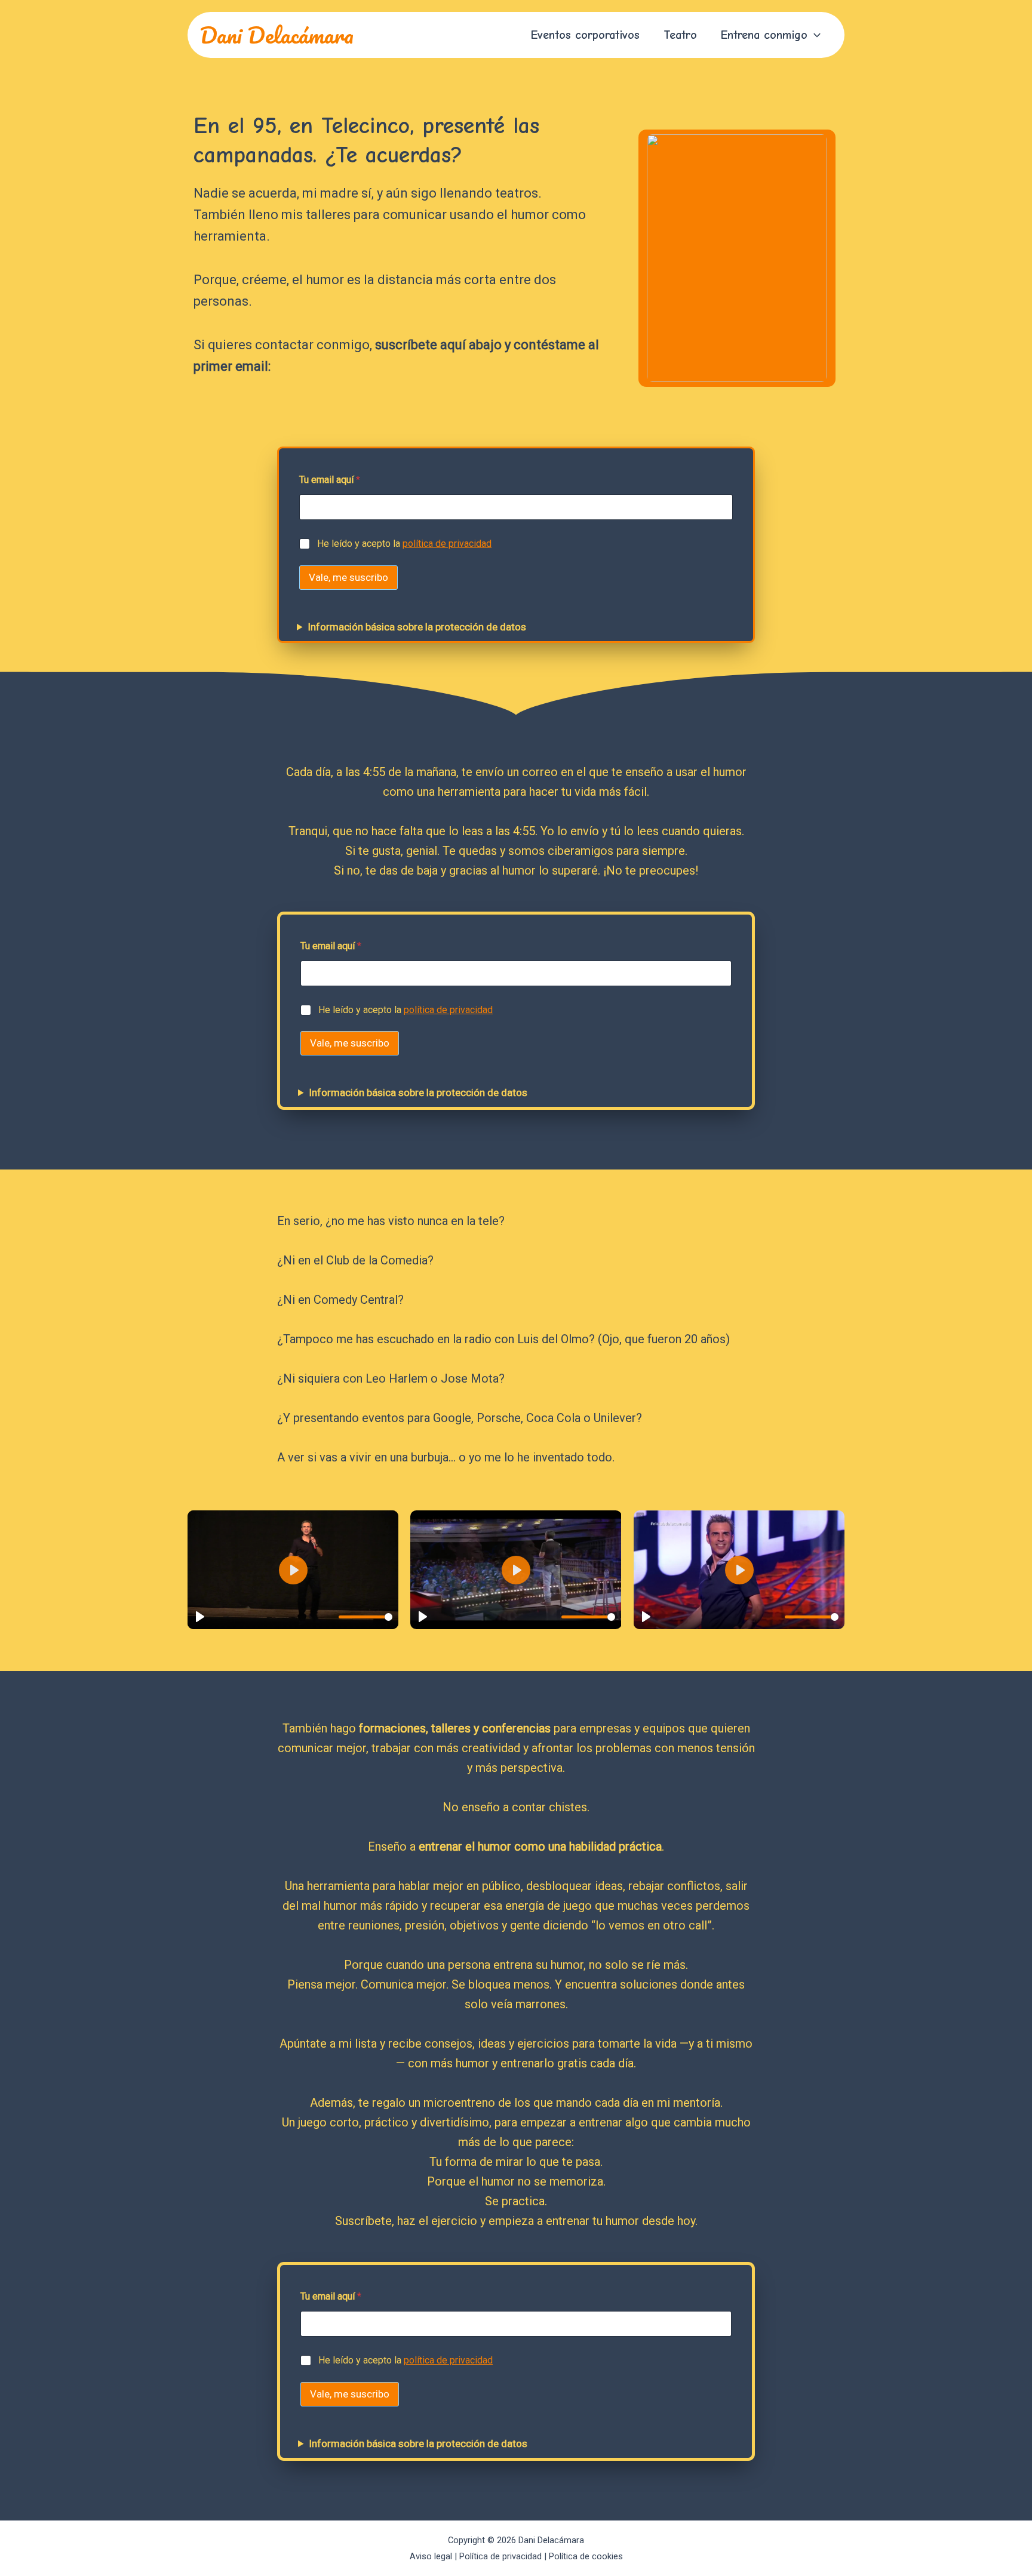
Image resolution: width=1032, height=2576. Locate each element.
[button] (814, 35)
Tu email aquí (330, 480)
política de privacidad (447, 544)
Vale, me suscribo (348, 577)
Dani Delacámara (277, 35)
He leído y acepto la (404, 544)
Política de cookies (586, 2556)
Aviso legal (431, 2556)
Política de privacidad (500, 2556)
